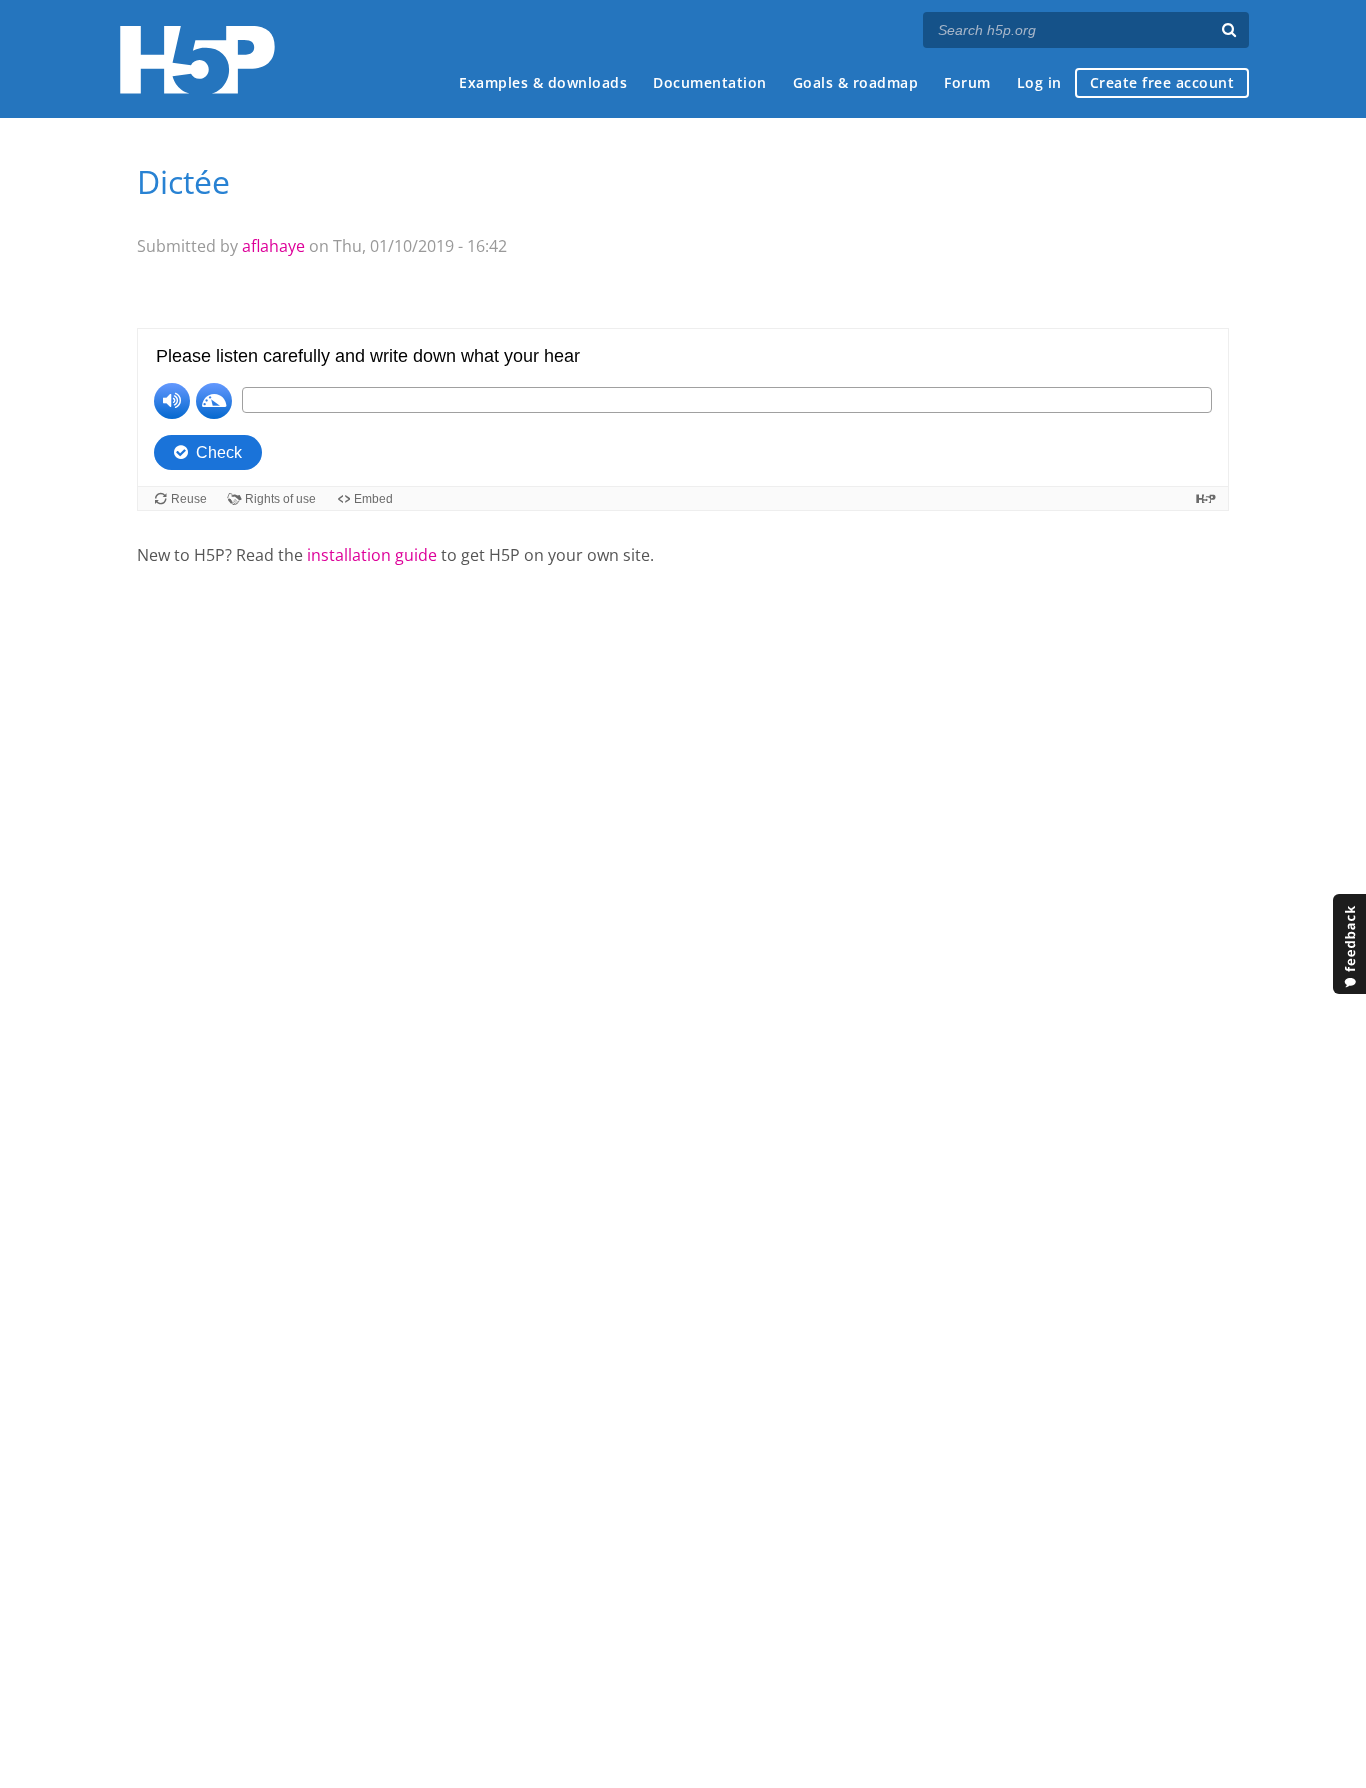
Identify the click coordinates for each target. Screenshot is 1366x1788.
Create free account (1162, 82)
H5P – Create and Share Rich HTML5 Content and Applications (197, 59)
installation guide (372, 555)
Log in (1039, 82)
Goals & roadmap (856, 82)
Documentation (710, 82)
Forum (967, 82)
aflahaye (273, 246)
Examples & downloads (543, 82)
